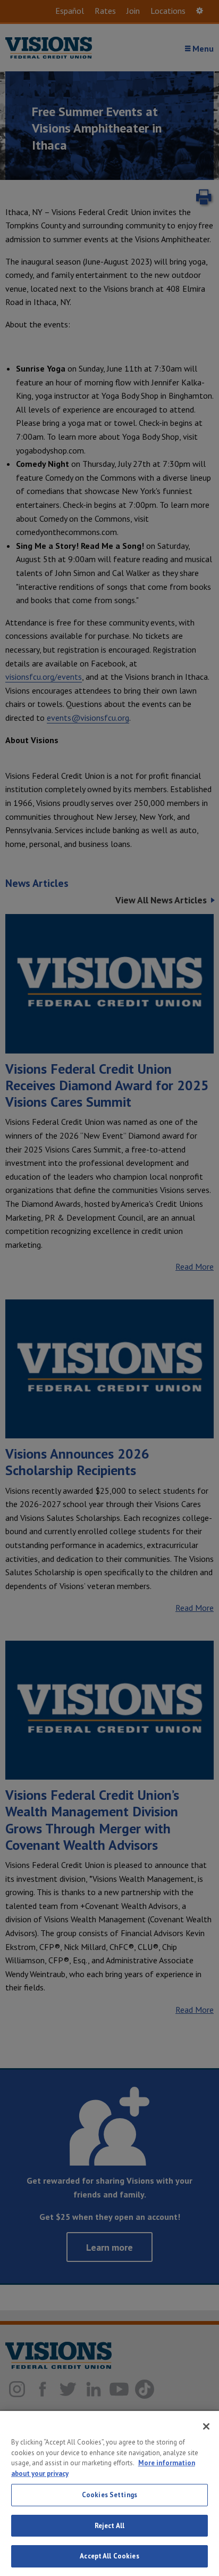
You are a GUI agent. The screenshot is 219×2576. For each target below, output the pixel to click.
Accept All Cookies (109, 2556)
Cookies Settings (109, 2495)
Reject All (109, 2526)
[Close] (206, 2426)
